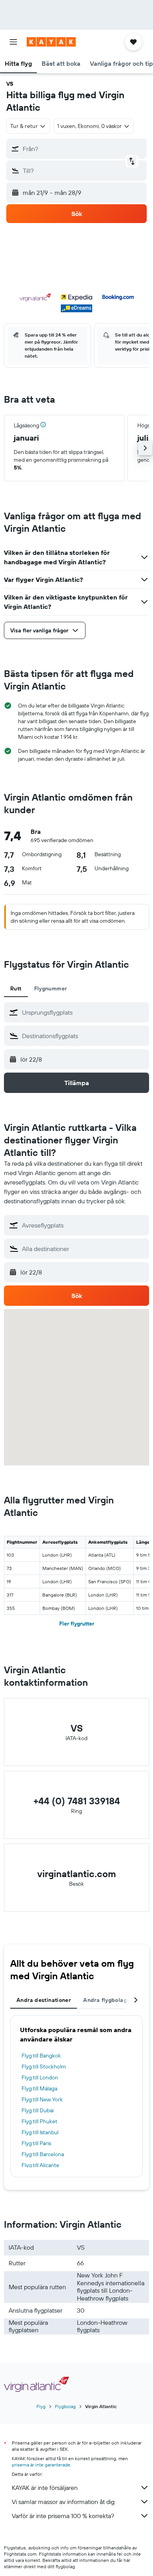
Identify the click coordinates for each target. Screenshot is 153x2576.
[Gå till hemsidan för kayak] (51, 42)
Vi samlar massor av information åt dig (63, 2502)
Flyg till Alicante (40, 2165)
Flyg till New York (42, 2099)
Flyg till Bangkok (41, 2056)
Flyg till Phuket (39, 2121)
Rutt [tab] (16, 988)
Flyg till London (40, 2077)
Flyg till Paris (36, 2143)
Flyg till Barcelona (43, 2154)
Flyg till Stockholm (44, 2067)
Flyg (41, 2406)
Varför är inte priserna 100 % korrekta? (63, 2516)
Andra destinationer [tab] (44, 2000)
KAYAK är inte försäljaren (45, 2488)
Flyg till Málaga (39, 2088)
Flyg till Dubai (38, 2110)
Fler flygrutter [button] (77, 1624)
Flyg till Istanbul (40, 2132)
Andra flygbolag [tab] (105, 2000)
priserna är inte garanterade (41, 2465)
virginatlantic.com (77, 1874)
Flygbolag (65, 2406)
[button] (13, 42)
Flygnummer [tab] (51, 988)
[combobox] (84, 1012)
